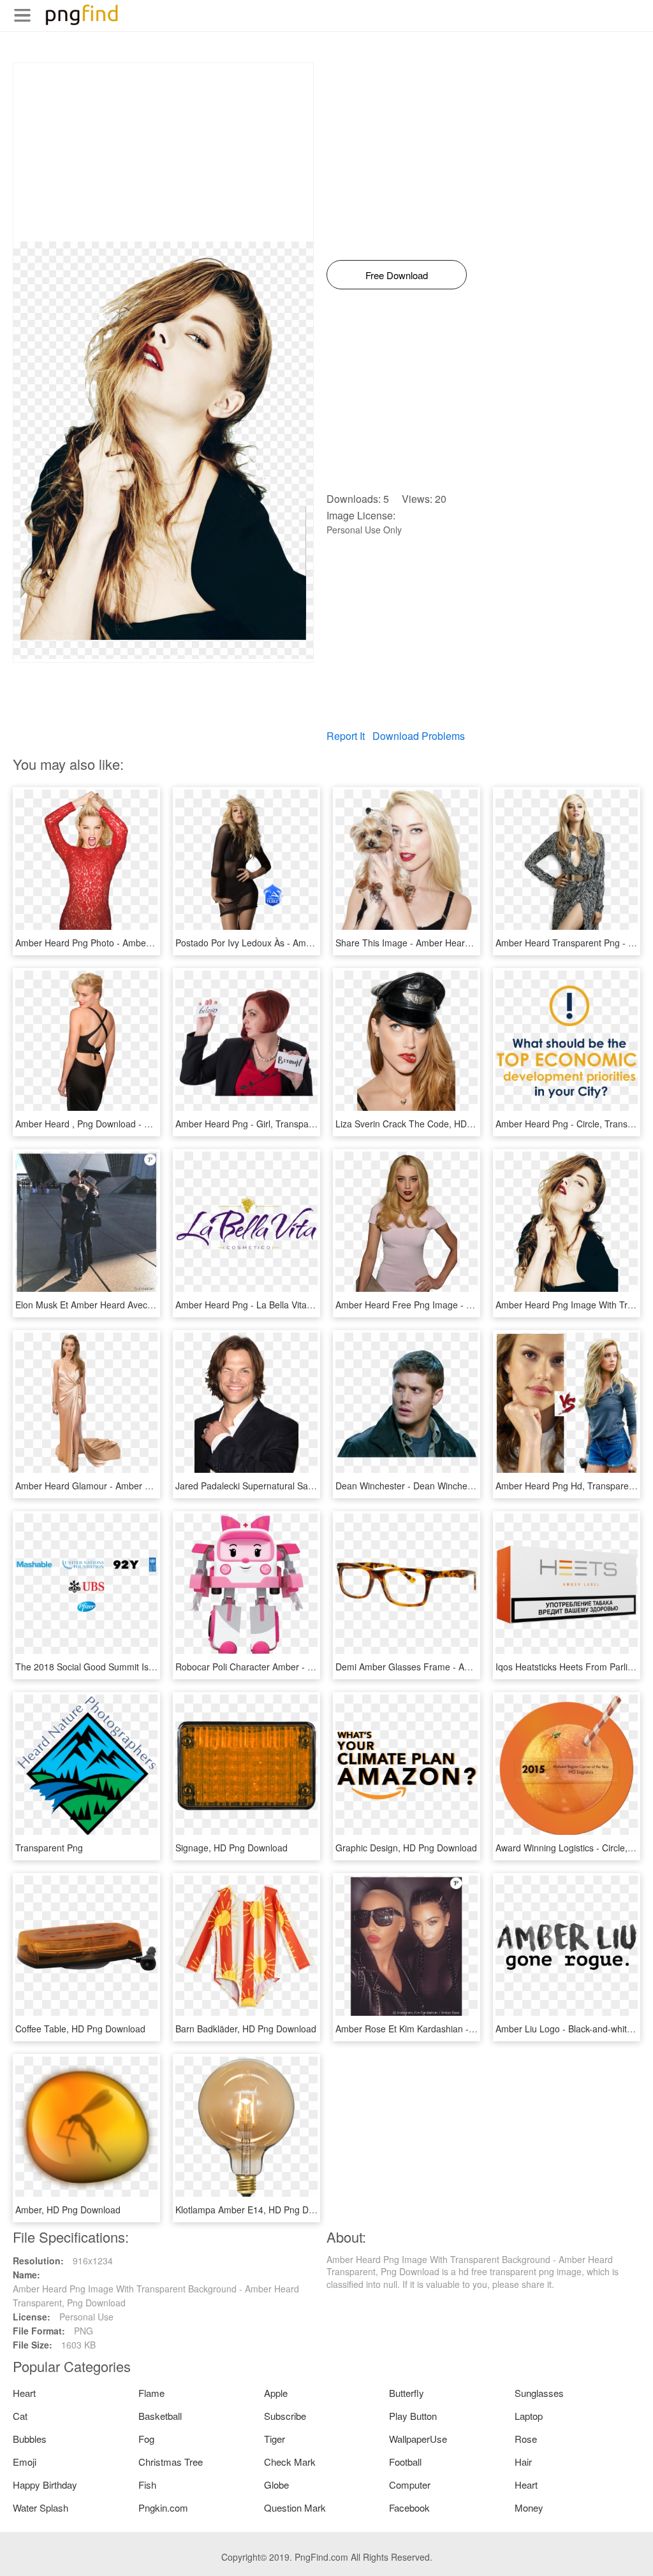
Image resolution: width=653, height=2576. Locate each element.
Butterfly (407, 2393)
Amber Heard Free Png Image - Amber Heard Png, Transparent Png (473, 1305)
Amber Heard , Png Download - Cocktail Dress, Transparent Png (145, 1124)
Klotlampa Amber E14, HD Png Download (259, 2210)
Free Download (397, 275)
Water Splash (40, 2507)
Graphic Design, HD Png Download (406, 1848)
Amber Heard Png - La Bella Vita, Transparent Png (277, 1305)
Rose (526, 2439)
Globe (276, 2485)
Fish (147, 2485)
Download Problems (419, 736)
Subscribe (285, 2416)
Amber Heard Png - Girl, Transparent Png (259, 1124)
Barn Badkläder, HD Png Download (246, 2029)
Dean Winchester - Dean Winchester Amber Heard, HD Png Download (477, 1486)
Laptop (529, 2416)
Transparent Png (49, 1848)
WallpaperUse (418, 2439)
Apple (276, 2393)
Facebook (409, 2507)
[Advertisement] (163, 152)
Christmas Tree (171, 2462)
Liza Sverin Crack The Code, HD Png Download (432, 1124)
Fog (146, 2439)
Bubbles (30, 2439)
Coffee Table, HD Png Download (80, 2029)
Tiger (275, 2439)
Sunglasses (539, 2393)
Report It (346, 736)
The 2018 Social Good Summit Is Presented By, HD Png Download (150, 1667)
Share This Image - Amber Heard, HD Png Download (442, 943)
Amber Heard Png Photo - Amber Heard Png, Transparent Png (142, 943)
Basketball (160, 2416)
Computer (410, 2485)
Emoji (25, 2462)
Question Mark (295, 2507)
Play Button (413, 2416)
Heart (24, 2393)
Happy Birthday (45, 2485)
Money (529, 2507)
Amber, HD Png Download (68, 2210)
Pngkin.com (163, 2507)
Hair (523, 2462)
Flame (151, 2393)
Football (405, 2462)
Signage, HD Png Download (231, 1848)
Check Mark (290, 2462)
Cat (20, 2416)
